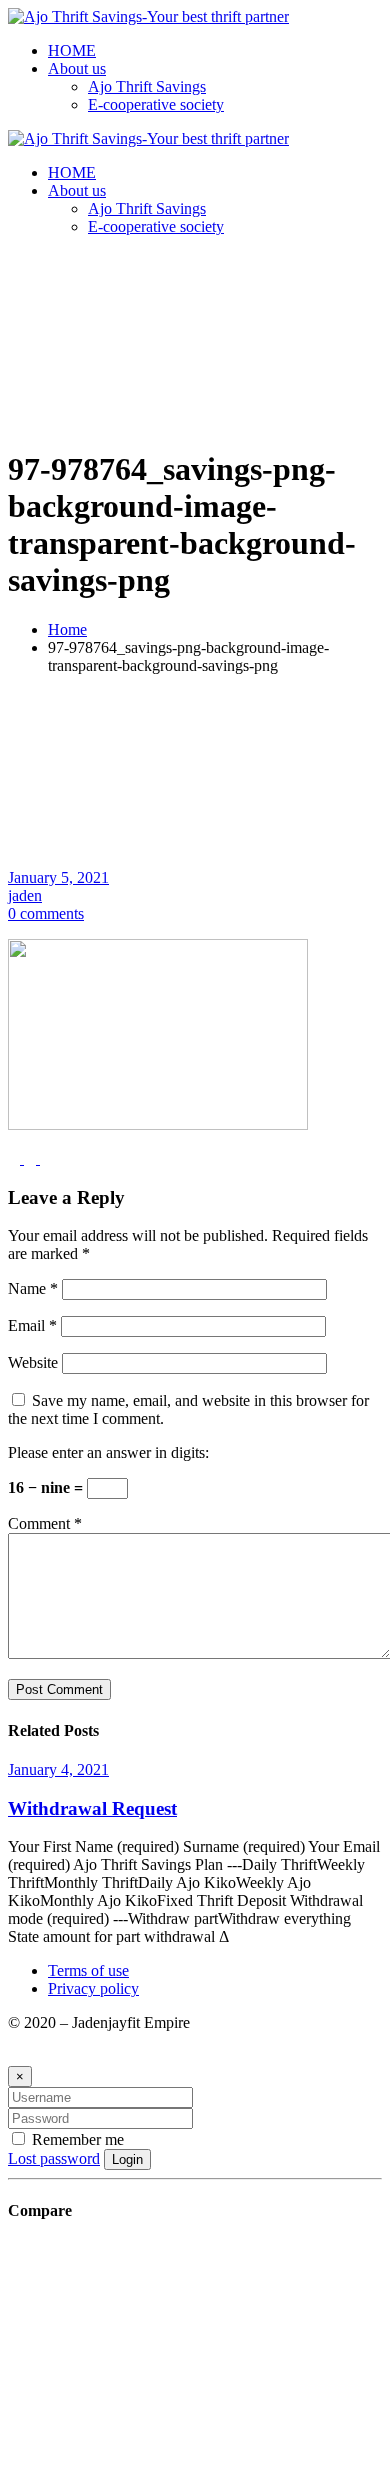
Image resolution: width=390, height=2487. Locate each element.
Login (127, 2159)
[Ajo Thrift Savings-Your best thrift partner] (148, 16)
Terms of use (88, 1970)
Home (67, 629)
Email (32, 1325)
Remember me (76, 2139)
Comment (45, 1523)
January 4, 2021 (58, 1769)
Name (33, 1288)
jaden (25, 895)
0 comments (46, 913)
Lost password (54, 2158)
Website (33, 1362)
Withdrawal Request (92, 1808)
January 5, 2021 (58, 877)
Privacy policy (93, 1988)
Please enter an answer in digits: (108, 1452)
